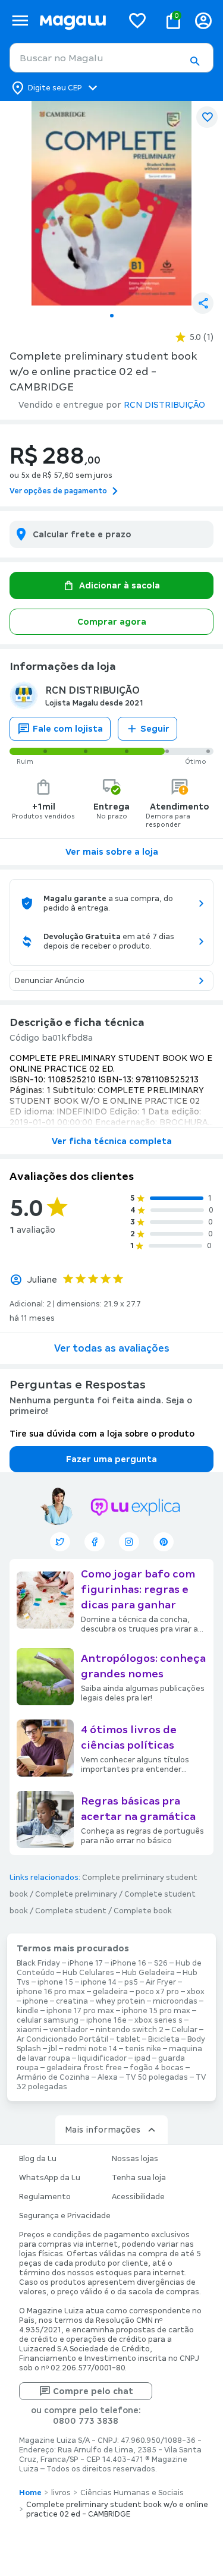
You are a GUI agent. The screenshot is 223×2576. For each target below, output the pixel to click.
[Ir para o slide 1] (112, 316)
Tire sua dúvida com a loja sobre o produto (102, 1434)
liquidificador (102, 2058)
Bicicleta (164, 2039)
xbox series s (158, 2020)
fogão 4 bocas (157, 2068)
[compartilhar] (203, 303)
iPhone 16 (128, 1963)
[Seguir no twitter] (60, 1542)
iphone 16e (106, 2020)
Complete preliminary (76, 1894)
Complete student (71, 1911)
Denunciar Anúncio (50, 981)
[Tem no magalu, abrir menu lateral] (20, 21)
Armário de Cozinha (53, 2077)
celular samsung (48, 2020)
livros (61, 2493)
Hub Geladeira (148, 1973)
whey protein (120, 2001)
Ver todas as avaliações (112, 1348)
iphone (35, 2001)
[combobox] (111, 58)
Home (30, 2493)
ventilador (69, 2030)
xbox (196, 1992)
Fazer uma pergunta (111, 1459)
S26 (161, 1963)
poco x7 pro (157, 1992)
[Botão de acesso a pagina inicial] (76, 21)
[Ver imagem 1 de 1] (111, 203)
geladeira (110, 1992)
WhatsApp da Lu (50, 2178)
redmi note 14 (91, 2049)
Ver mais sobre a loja (112, 852)
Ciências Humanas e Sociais (132, 2493)
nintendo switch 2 (130, 2030)
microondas (175, 2001)
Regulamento (45, 2197)
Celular (184, 2030)
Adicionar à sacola (120, 585)
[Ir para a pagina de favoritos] (137, 20)
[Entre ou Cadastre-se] (203, 21)
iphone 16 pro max (51, 1992)
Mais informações (103, 2130)
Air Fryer (161, 1982)
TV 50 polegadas (157, 2077)
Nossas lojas (135, 2159)
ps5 (131, 1982)
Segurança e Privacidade (65, 2216)
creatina (72, 2001)
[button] (194, 61)
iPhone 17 (85, 1963)
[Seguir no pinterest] (164, 1542)
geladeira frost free (84, 2068)
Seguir (155, 729)
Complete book (143, 1911)
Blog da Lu (38, 2159)
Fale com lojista (68, 729)
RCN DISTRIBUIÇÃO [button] (164, 405)
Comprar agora (112, 622)
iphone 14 (99, 1982)
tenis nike (143, 2049)
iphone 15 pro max (156, 2011)
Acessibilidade (138, 2197)
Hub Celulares (88, 1973)
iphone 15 (55, 1982)
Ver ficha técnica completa (112, 1141)
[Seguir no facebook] (95, 1542)
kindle (28, 2011)
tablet (128, 2039)
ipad (142, 2058)
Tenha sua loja (139, 2178)
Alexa (108, 2077)
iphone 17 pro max (80, 2011)
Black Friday (38, 1963)
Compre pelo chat (93, 2391)
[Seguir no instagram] (129, 1542)
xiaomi (29, 2030)
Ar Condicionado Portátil (62, 2039)
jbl (53, 2049)
